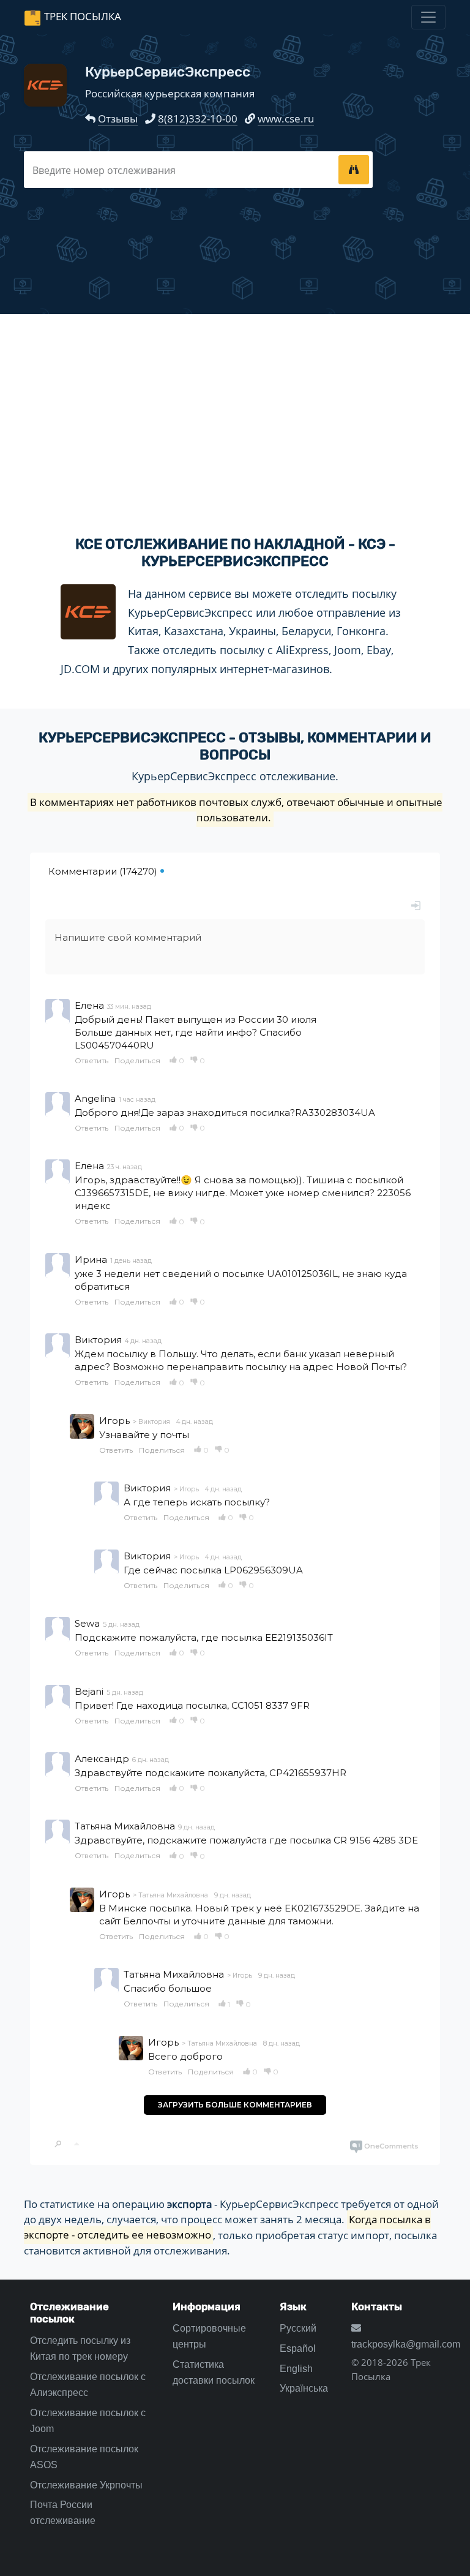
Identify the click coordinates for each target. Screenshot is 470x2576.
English (296, 2369)
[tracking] (354, 170)
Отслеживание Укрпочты (86, 2485)
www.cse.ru (286, 119)
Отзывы (118, 119)
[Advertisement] (235, 415)
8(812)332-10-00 (198, 119)
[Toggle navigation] (428, 17)
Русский (298, 2328)
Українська (304, 2388)
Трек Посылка (83, 16)
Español (298, 2348)
